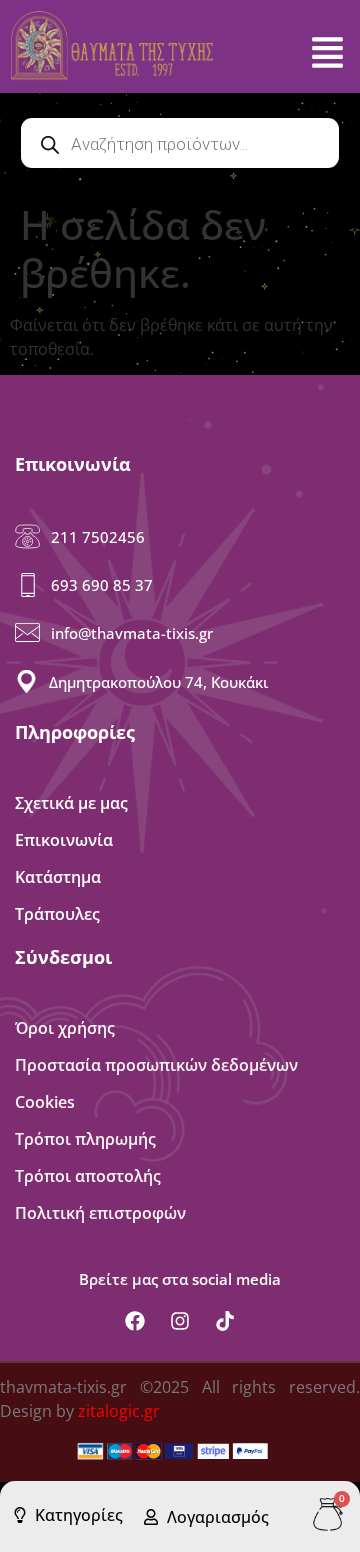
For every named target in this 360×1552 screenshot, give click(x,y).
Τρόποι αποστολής (88, 1176)
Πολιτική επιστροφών (100, 1213)
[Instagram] (180, 1321)
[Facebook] (135, 1321)
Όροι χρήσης (65, 1028)
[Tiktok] (225, 1321)
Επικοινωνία (64, 840)
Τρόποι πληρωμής (85, 1139)
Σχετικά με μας (71, 803)
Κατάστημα (58, 877)
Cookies (45, 1102)
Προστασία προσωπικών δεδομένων (156, 1065)
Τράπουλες (57, 914)
